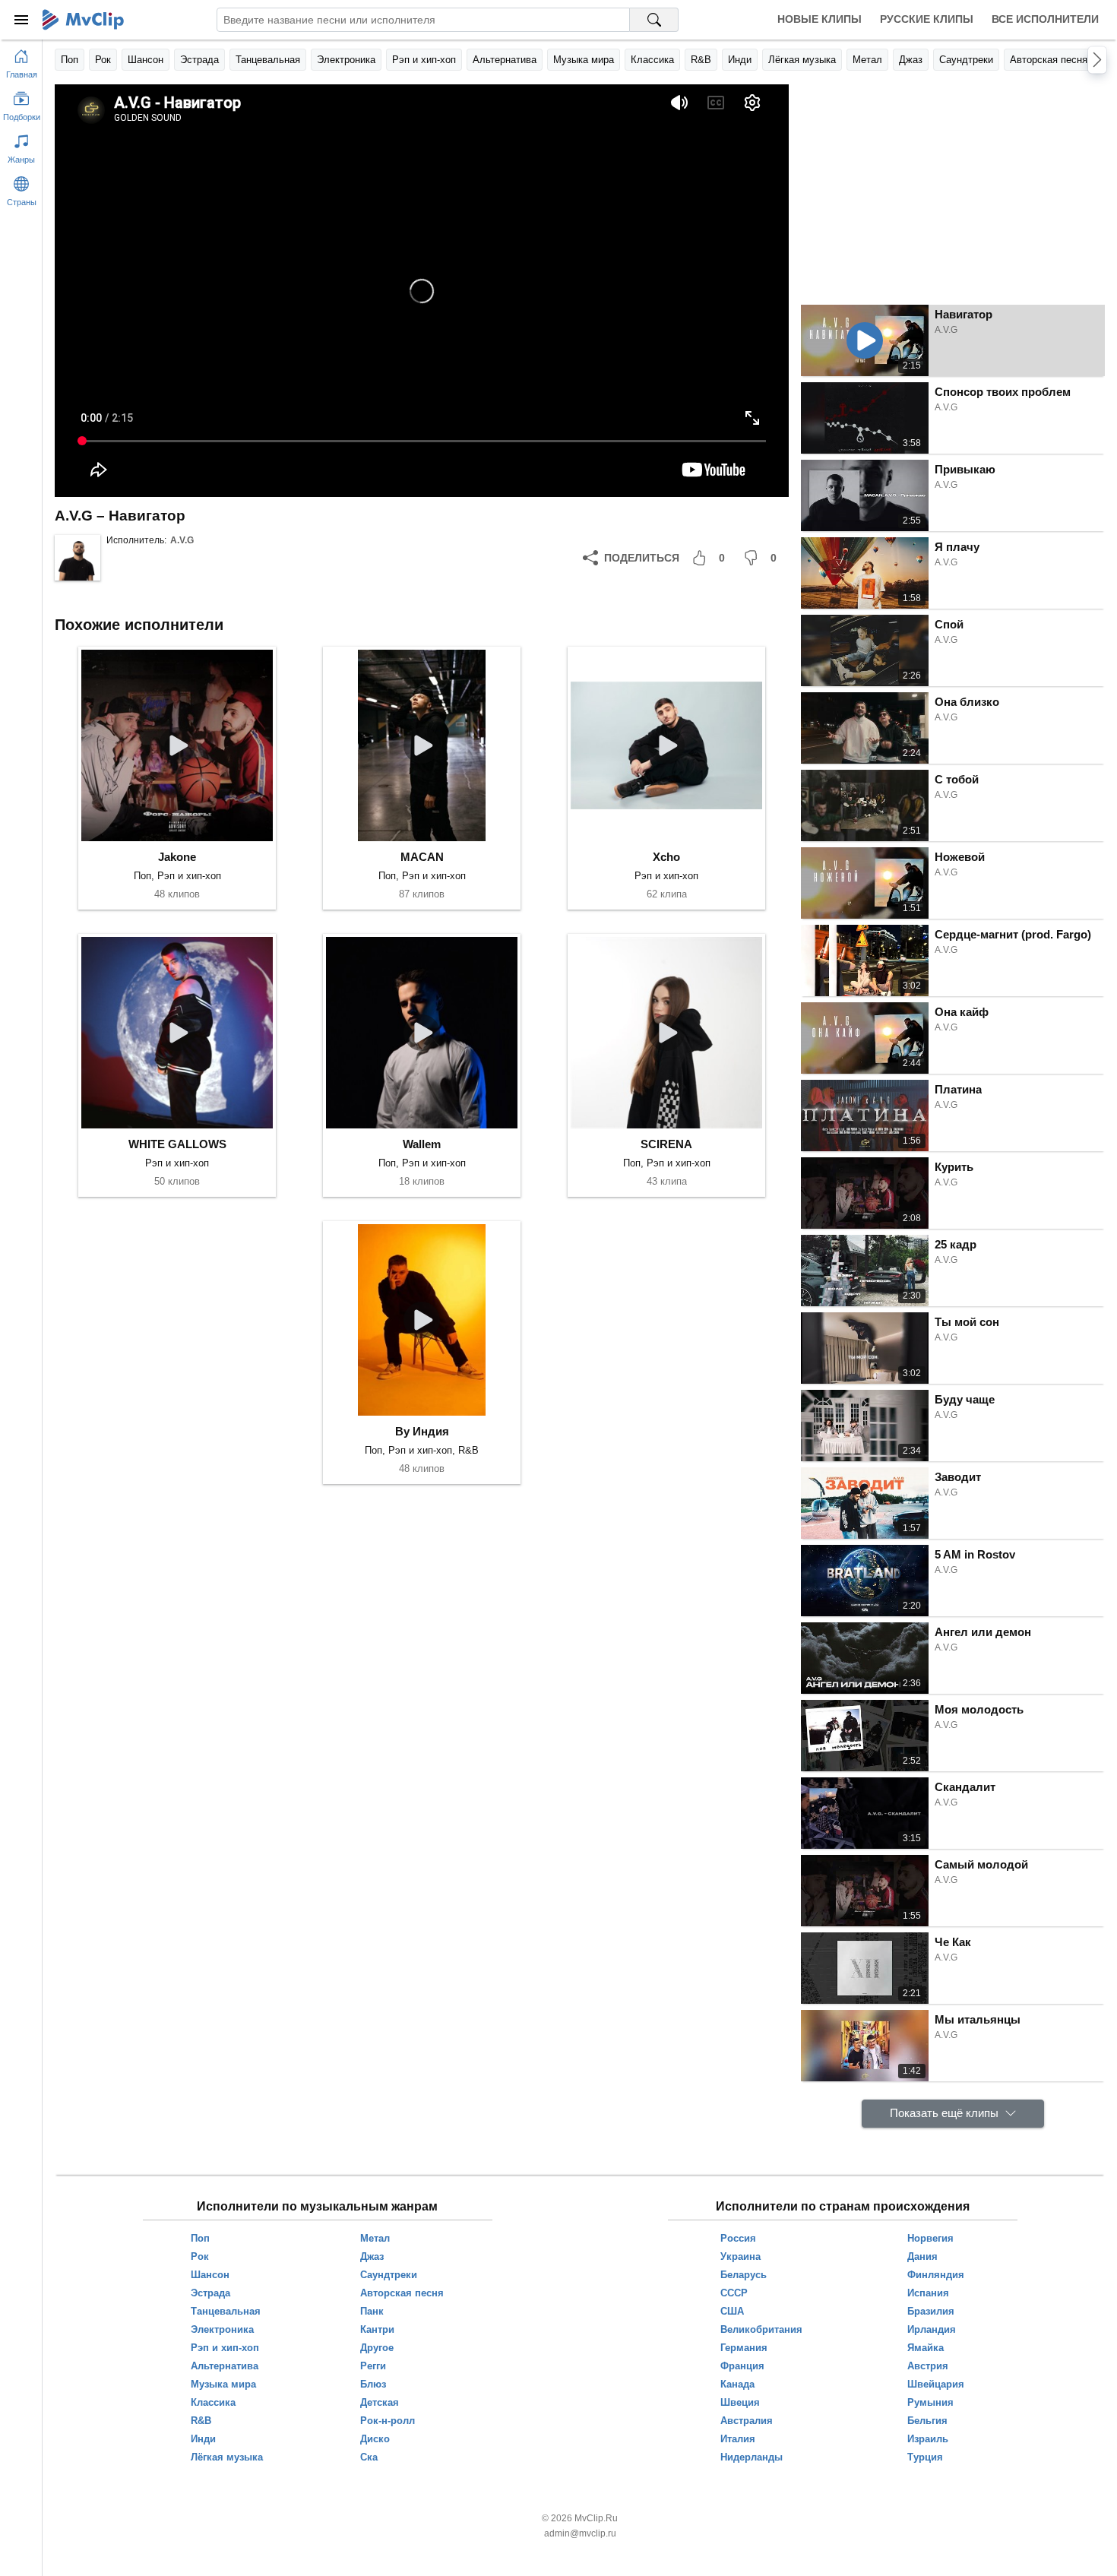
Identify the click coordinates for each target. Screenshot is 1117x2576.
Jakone (177, 857)
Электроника (346, 60)
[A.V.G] (78, 558)
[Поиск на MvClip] (654, 20)
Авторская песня (1049, 60)
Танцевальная (268, 60)
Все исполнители (1045, 19)
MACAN (422, 857)
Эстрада (199, 60)
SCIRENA (666, 1144)
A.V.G (182, 540)
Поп (70, 60)
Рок (103, 60)
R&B (701, 60)
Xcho (666, 857)
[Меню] (21, 20)
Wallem (422, 1144)
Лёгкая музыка (802, 60)
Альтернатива (505, 60)
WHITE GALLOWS (177, 1144)
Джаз (911, 60)
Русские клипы (927, 19)
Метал (867, 60)
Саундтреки (966, 60)
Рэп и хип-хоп (424, 60)
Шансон (146, 60)
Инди (740, 60)
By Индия (422, 1431)
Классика (652, 60)
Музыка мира (584, 60)
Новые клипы (820, 19)
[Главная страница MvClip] (83, 20)
